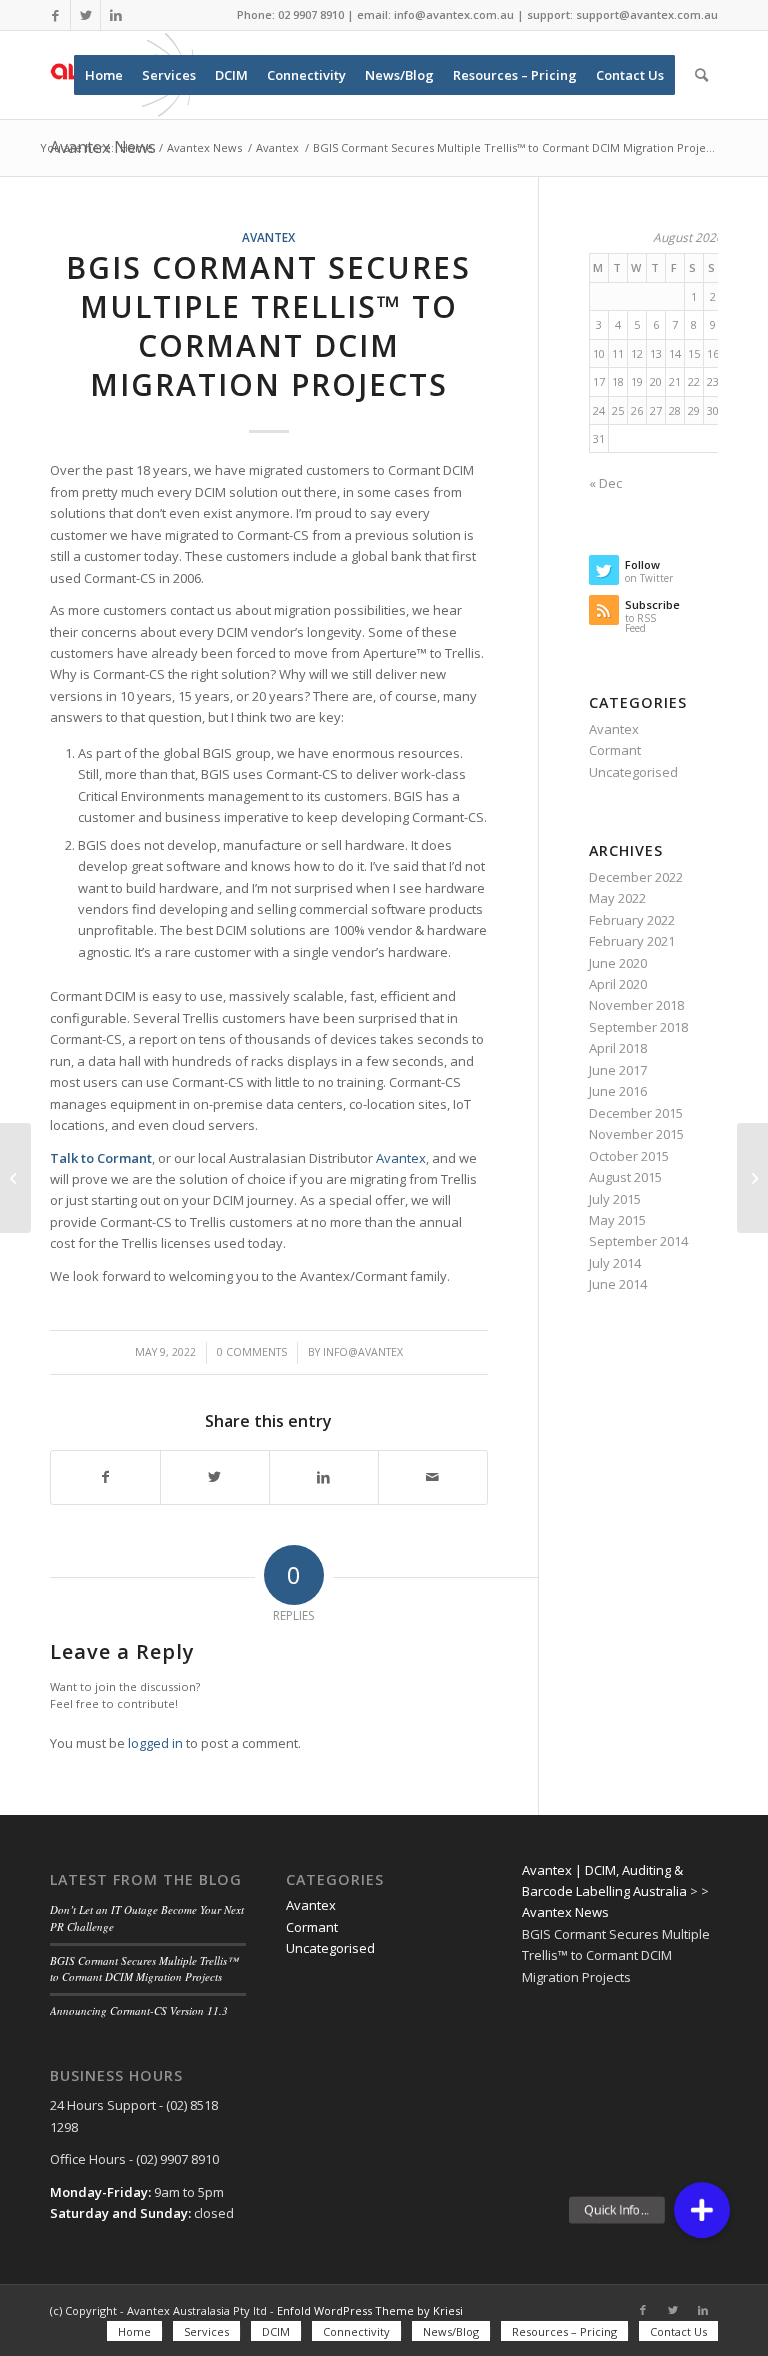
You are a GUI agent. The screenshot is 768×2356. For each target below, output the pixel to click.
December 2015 (636, 1113)
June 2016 (618, 1091)
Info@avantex (363, 1352)
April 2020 (618, 984)
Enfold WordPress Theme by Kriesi (370, 2310)
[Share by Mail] (433, 1477)
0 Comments (252, 1352)
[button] (701, 2210)
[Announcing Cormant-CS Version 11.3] (15, 1178)
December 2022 (636, 877)
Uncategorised (633, 772)
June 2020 (618, 963)
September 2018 (638, 1027)
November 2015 (636, 1134)
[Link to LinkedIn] (116, 15)
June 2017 (618, 1070)
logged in (155, 1743)
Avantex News (565, 1912)
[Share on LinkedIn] (324, 1477)
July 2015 (615, 1199)
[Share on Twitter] (215, 1477)
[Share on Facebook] (105, 1477)
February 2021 (632, 941)
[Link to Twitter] (85, 15)
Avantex (268, 237)
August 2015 (625, 1177)
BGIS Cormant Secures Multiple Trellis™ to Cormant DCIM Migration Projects (144, 1969)
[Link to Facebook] (55, 15)
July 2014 (615, 1263)
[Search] (701, 75)
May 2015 (617, 1220)
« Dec (605, 483)
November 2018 (636, 1005)
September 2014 (638, 1241)
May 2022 (617, 898)
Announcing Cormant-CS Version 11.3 (139, 2010)
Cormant (615, 750)
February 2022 (632, 920)
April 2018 (618, 1048)
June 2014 (618, 1284)
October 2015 (629, 1156)
